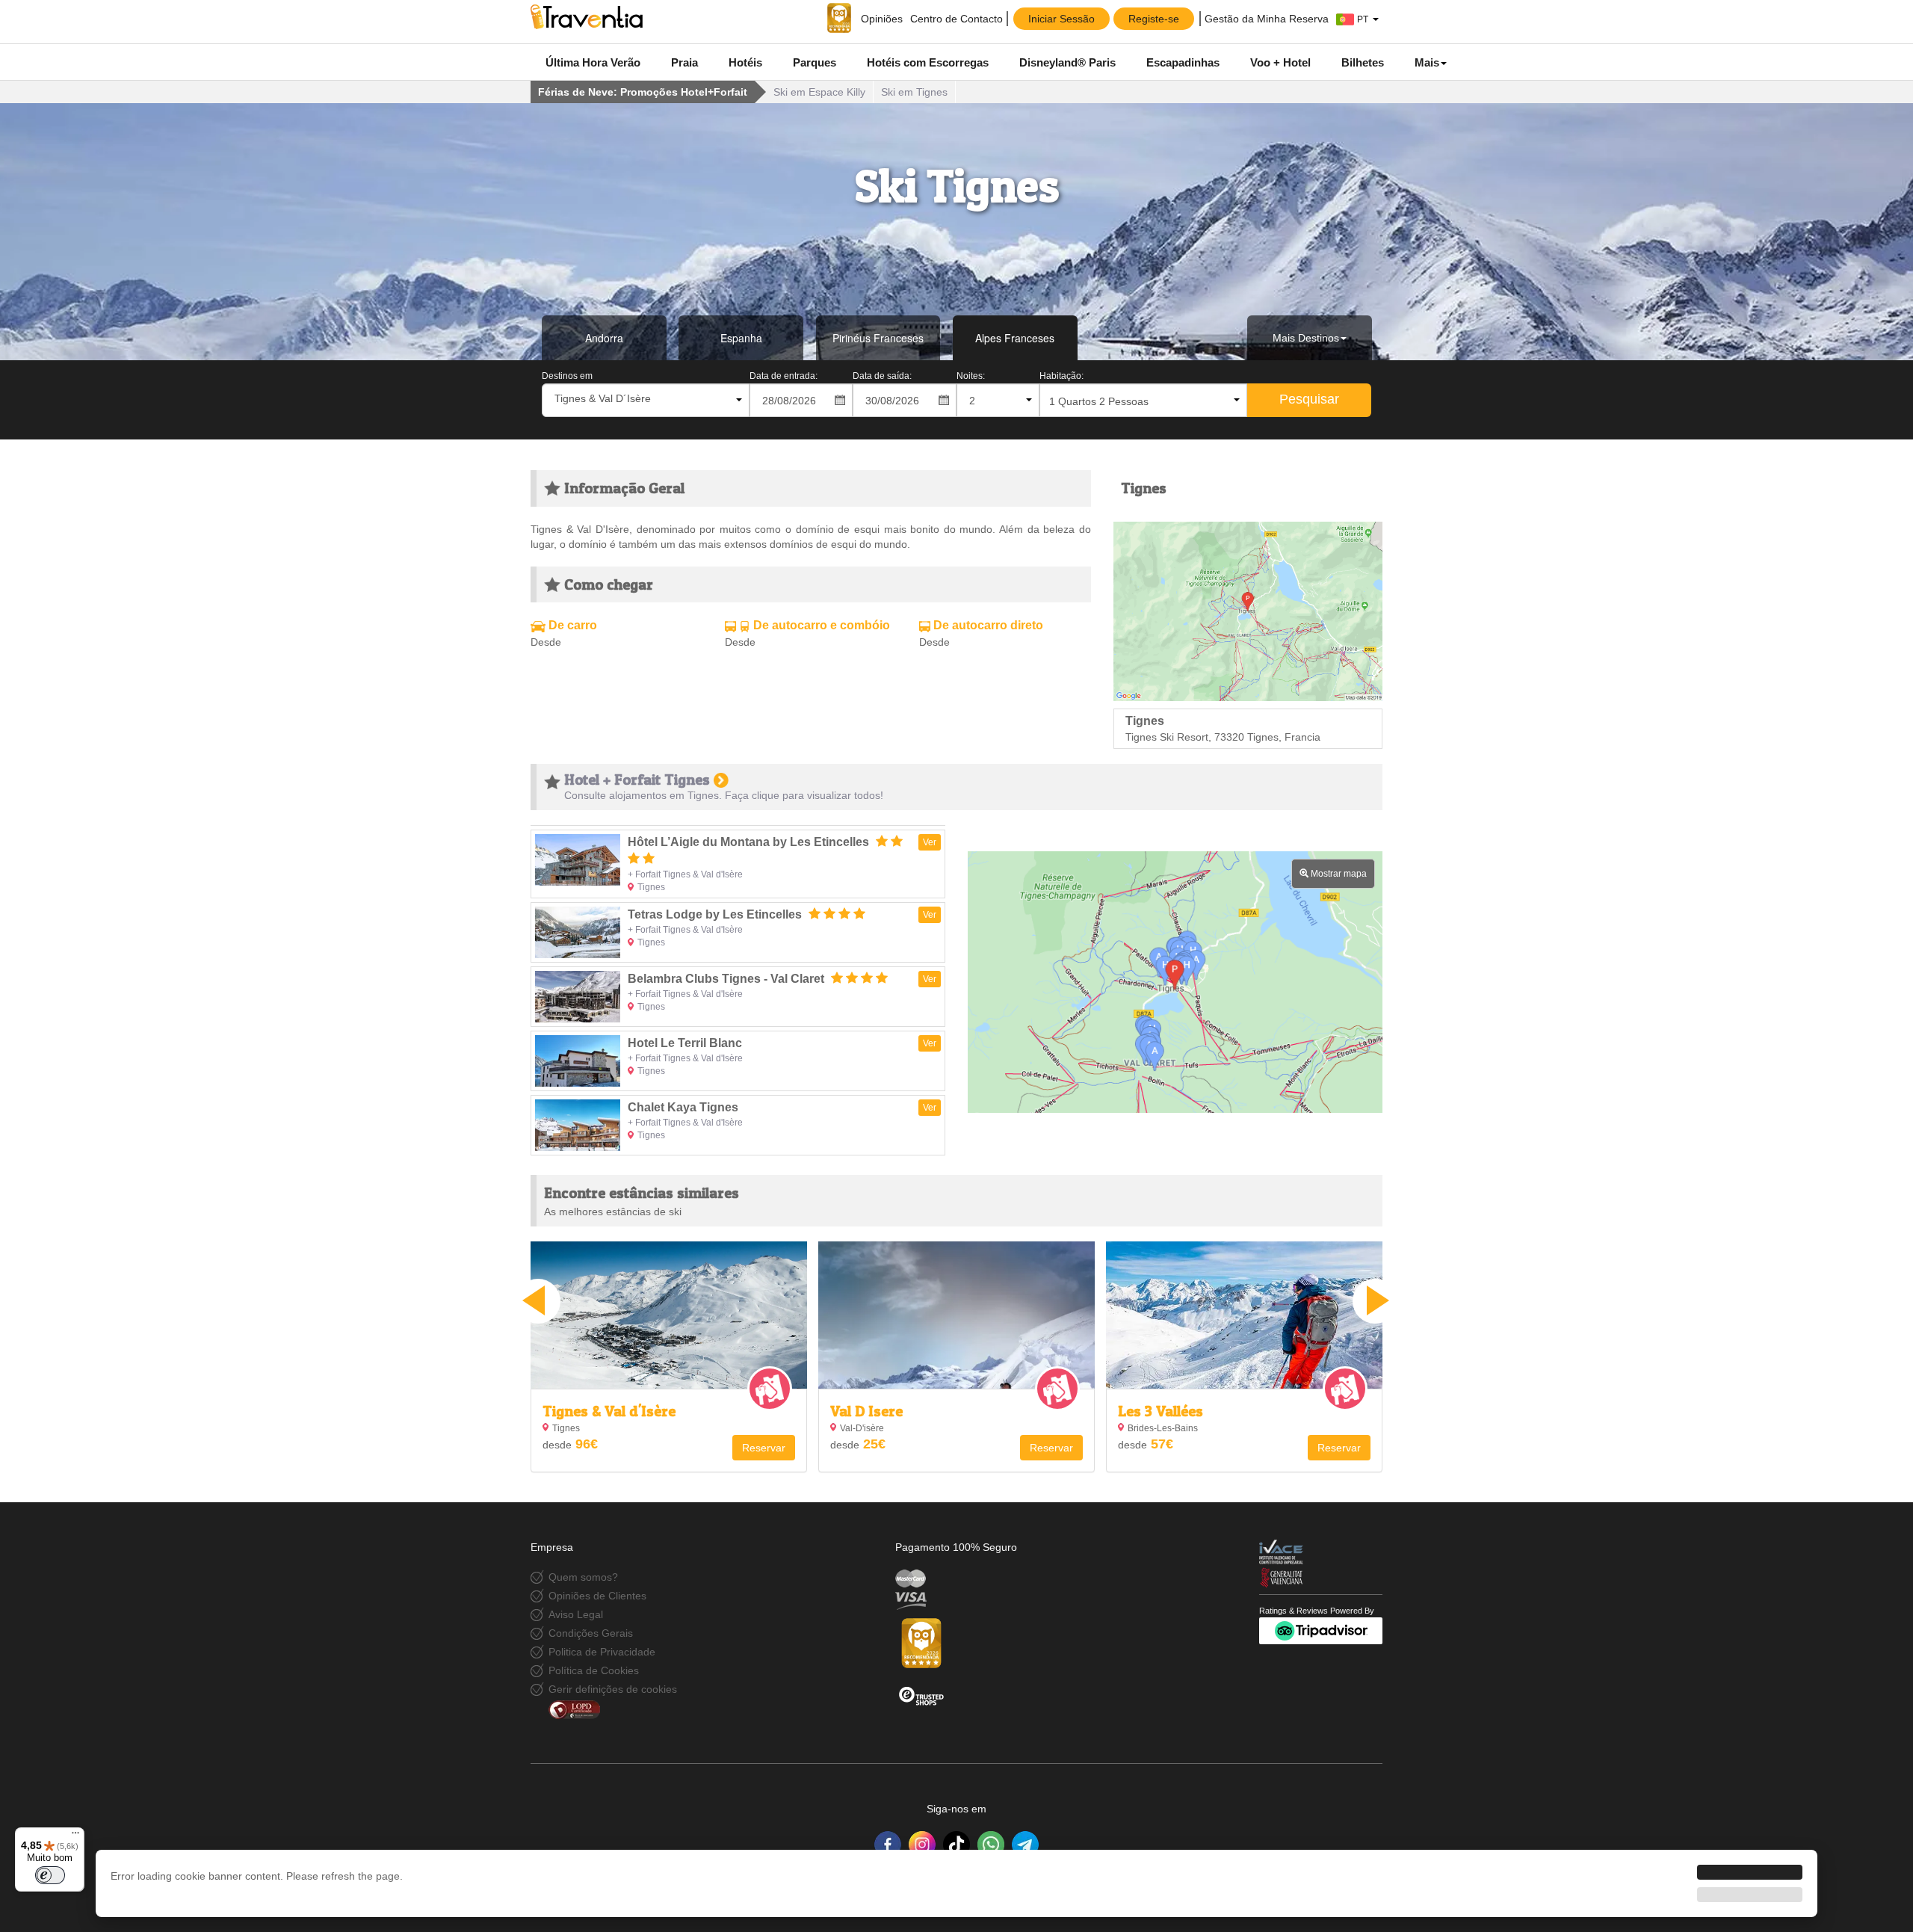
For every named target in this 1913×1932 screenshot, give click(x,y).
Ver (930, 842)
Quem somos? (583, 1577)
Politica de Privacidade (602, 1652)
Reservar (764, 1448)
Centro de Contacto (956, 19)
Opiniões (880, 19)
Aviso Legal (576, 1614)
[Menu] (75, 1836)
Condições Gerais (591, 1633)
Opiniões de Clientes (597, 1596)
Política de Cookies (594, 1670)
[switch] (50, 1875)
